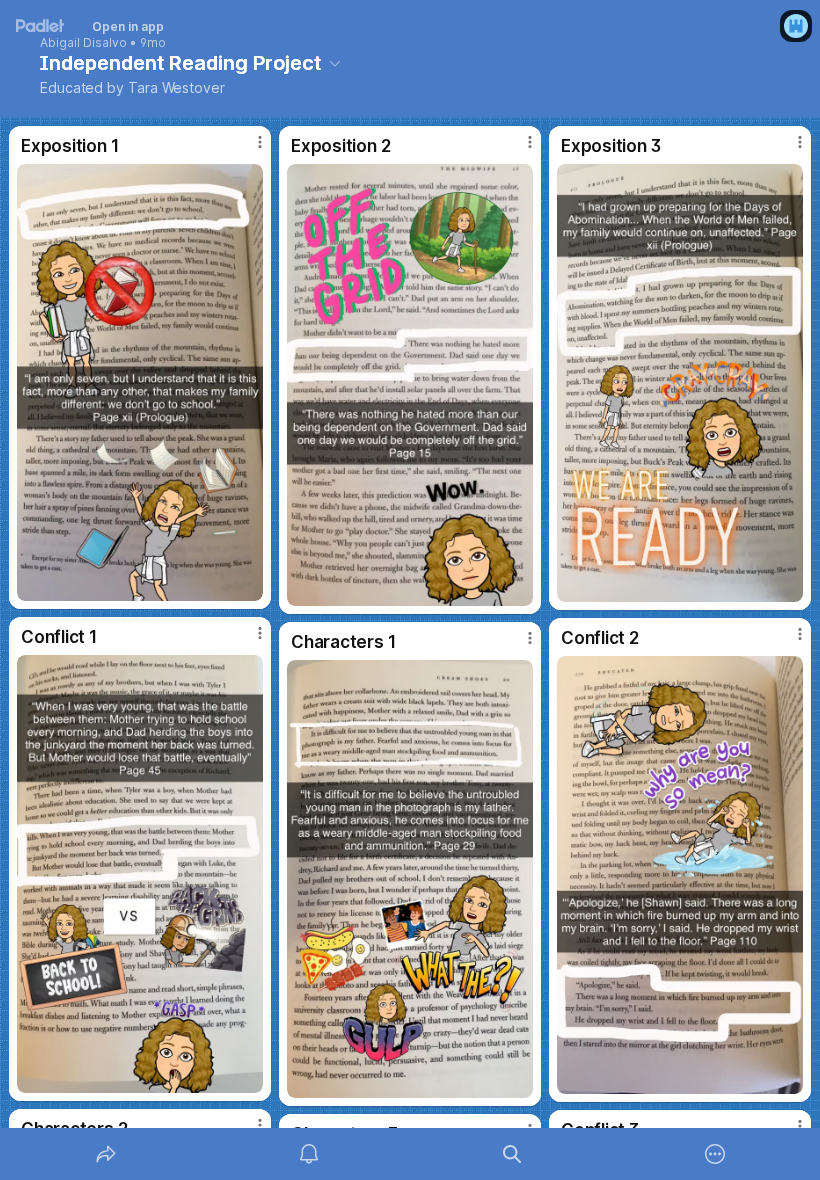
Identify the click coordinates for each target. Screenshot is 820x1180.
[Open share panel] (106, 1154)
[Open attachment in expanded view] (140, 382)
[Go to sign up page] (796, 26)
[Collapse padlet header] (335, 63)
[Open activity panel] (309, 1154)
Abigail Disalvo (83, 43)
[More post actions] (247, 150)
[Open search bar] (512, 1154)
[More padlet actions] (715, 1154)
